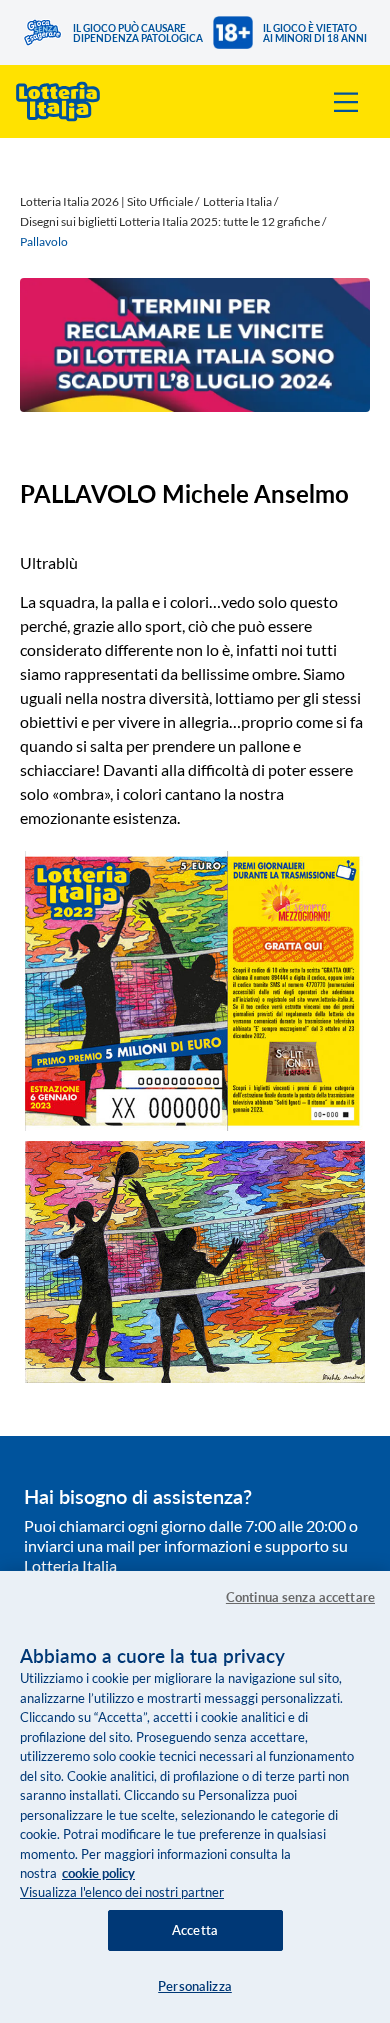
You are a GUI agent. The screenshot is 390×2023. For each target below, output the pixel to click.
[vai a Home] (58, 101)
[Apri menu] (346, 102)
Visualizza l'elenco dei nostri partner (122, 1892)
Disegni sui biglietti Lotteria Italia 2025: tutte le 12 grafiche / (173, 221)
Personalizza (195, 1986)
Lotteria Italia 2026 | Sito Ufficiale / (109, 201)
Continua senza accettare (300, 1597)
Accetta (195, 1930)
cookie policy (98, 1873)
